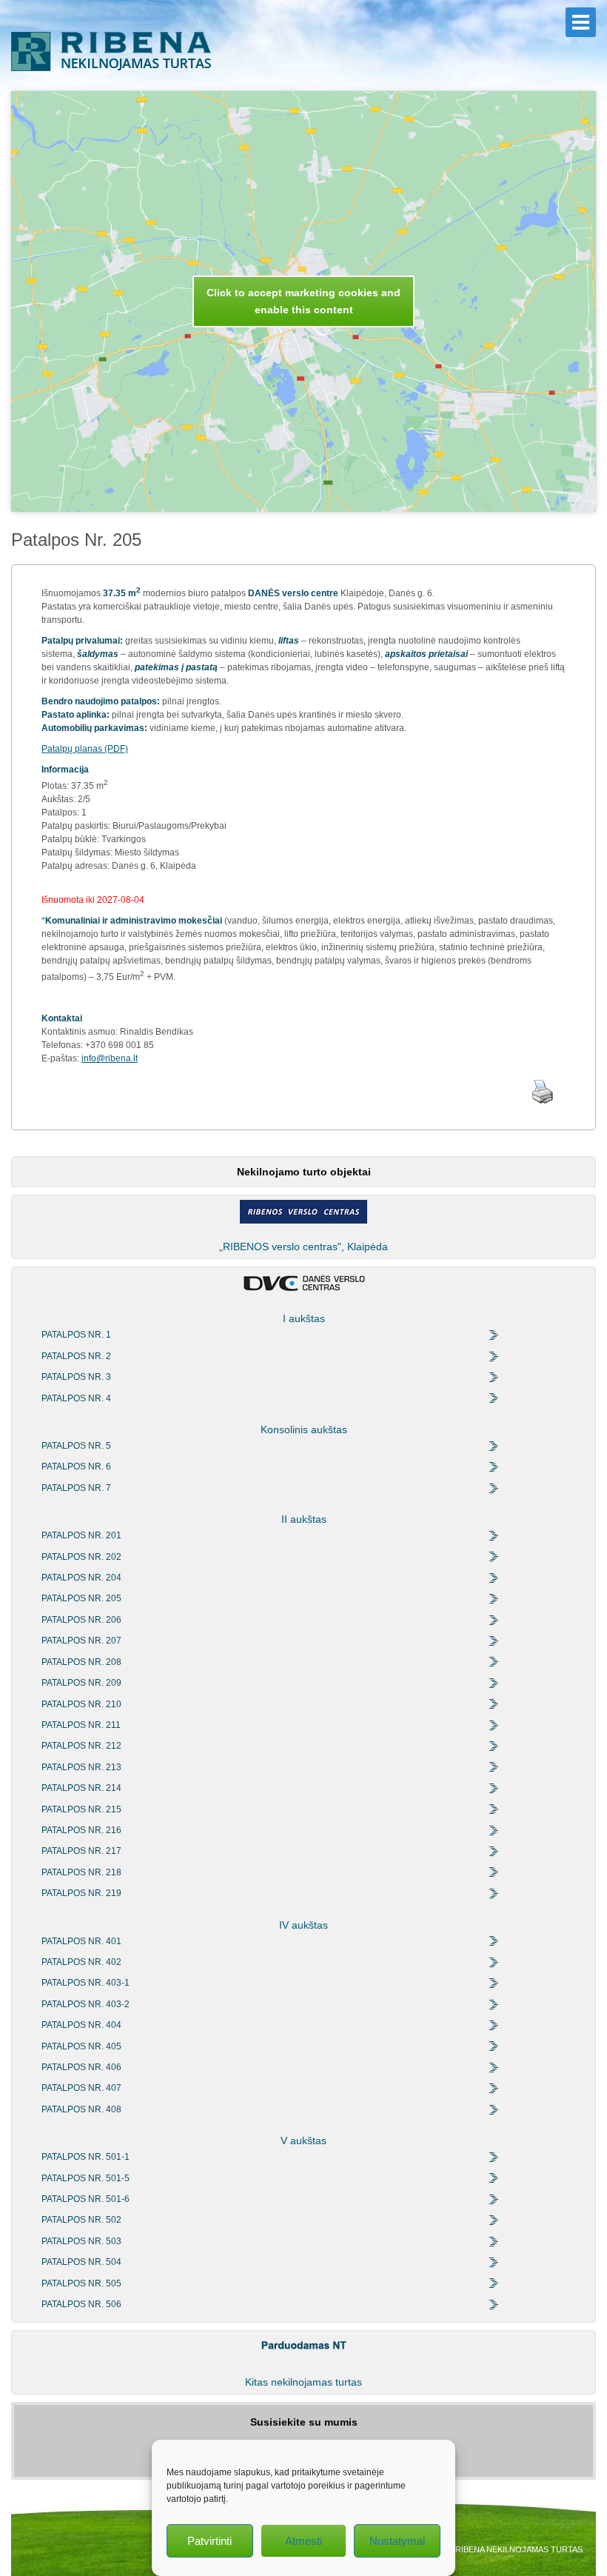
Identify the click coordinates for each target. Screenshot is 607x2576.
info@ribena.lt (110, 1058)
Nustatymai (397, 2541)
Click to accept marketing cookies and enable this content (303, 301)
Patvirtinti (209, 2541)
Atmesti (303, 2541)
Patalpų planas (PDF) (85, 749)
